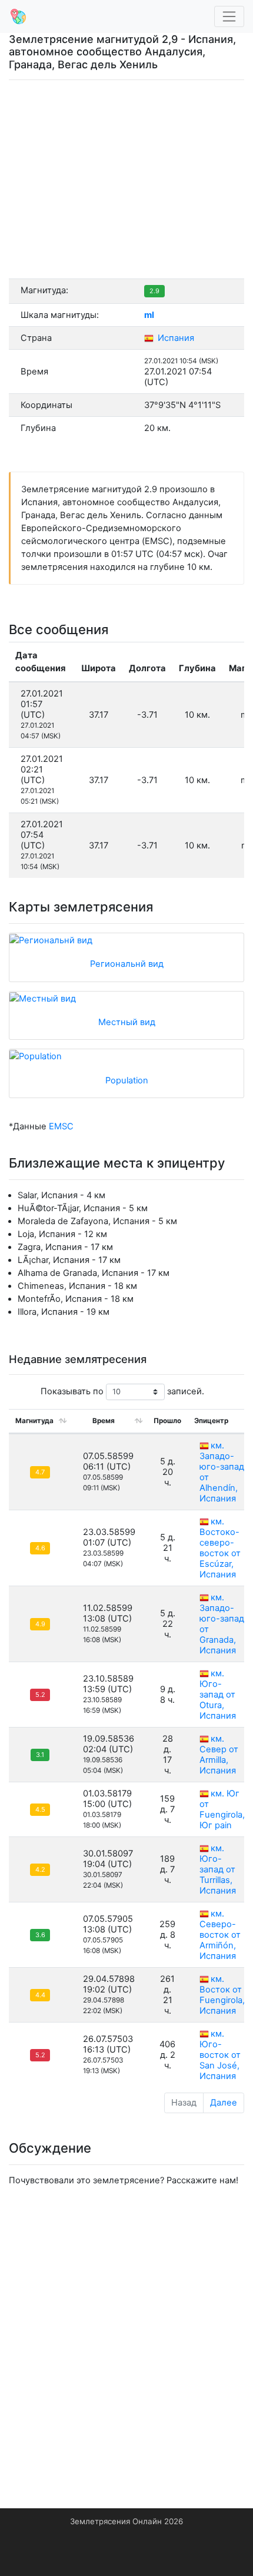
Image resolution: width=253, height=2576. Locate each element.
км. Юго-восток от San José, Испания (220, 2055)
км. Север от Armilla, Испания (219, 1755)
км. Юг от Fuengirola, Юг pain (222, 1809)
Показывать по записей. (122, 1391)
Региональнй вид (127, 964)
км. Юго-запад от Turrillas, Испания (218, 1869)
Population (127, 1080)
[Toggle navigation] (229, 17)
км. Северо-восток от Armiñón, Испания (220, 1935)
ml (149, 315)
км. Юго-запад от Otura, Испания (218, 1695)
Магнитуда (34, 1421)
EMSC (61, 1126)
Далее (224, 2103)
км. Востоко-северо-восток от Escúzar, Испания (220, 1548)
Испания (175, 338)
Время (104, 1421)
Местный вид (127, 1022)
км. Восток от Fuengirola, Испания (222, 1995)
